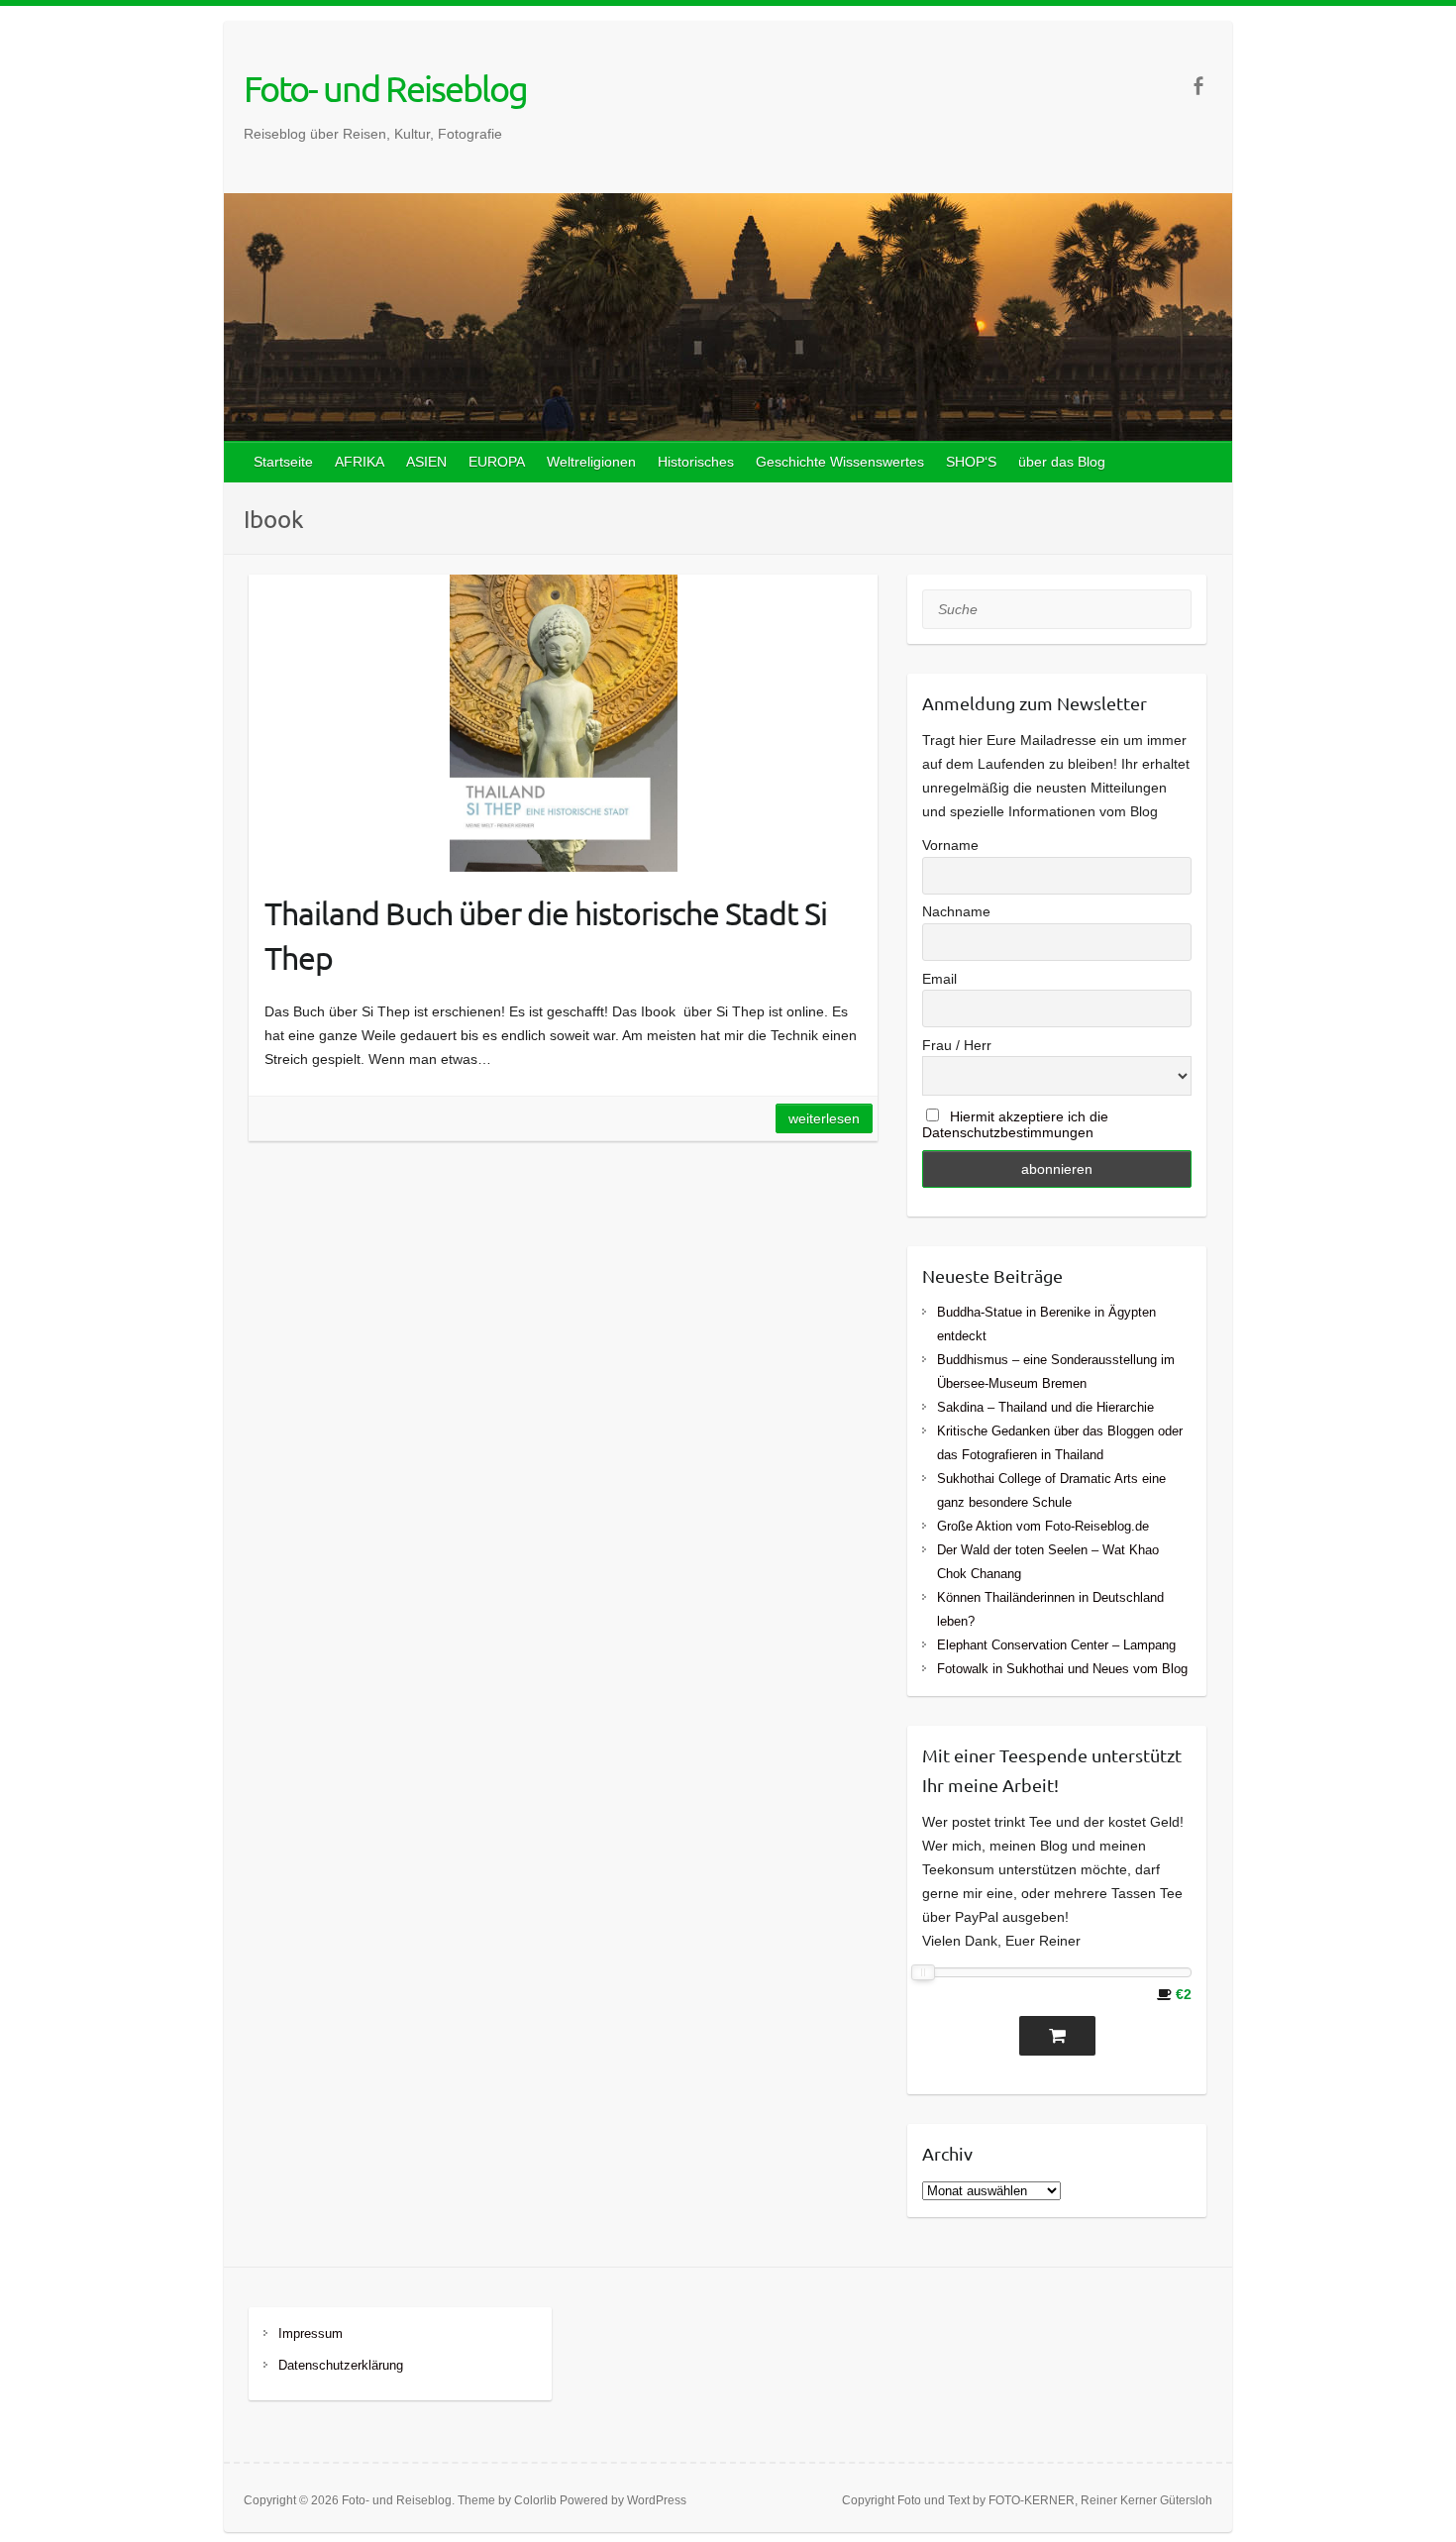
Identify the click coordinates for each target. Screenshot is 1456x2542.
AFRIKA (360, 462)
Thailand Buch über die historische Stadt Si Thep (546, 935)
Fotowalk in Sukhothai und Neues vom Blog (1062, 1669)
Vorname (950, 845)
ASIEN (426, 462)
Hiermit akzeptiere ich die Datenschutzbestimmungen (1015, 1124)
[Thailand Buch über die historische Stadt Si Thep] (563, 723)
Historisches (696, 462)
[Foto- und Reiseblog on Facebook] (1198, 86)
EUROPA (497, 462)
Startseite (283, 462)
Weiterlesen (824, 1118)
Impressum (311, 2333)
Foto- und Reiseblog (385, 88)
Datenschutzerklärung (341, 2365)
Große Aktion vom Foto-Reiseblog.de (1043, 1526)
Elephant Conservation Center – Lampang (1056, 1645)
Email (939, 979)
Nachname (956, 911)
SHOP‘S (971, 462)
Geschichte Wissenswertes (840, 462)
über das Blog (1062, 462)
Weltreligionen (591, 462)
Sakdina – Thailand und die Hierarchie (1045, 1407)
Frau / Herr (957, 1045)
